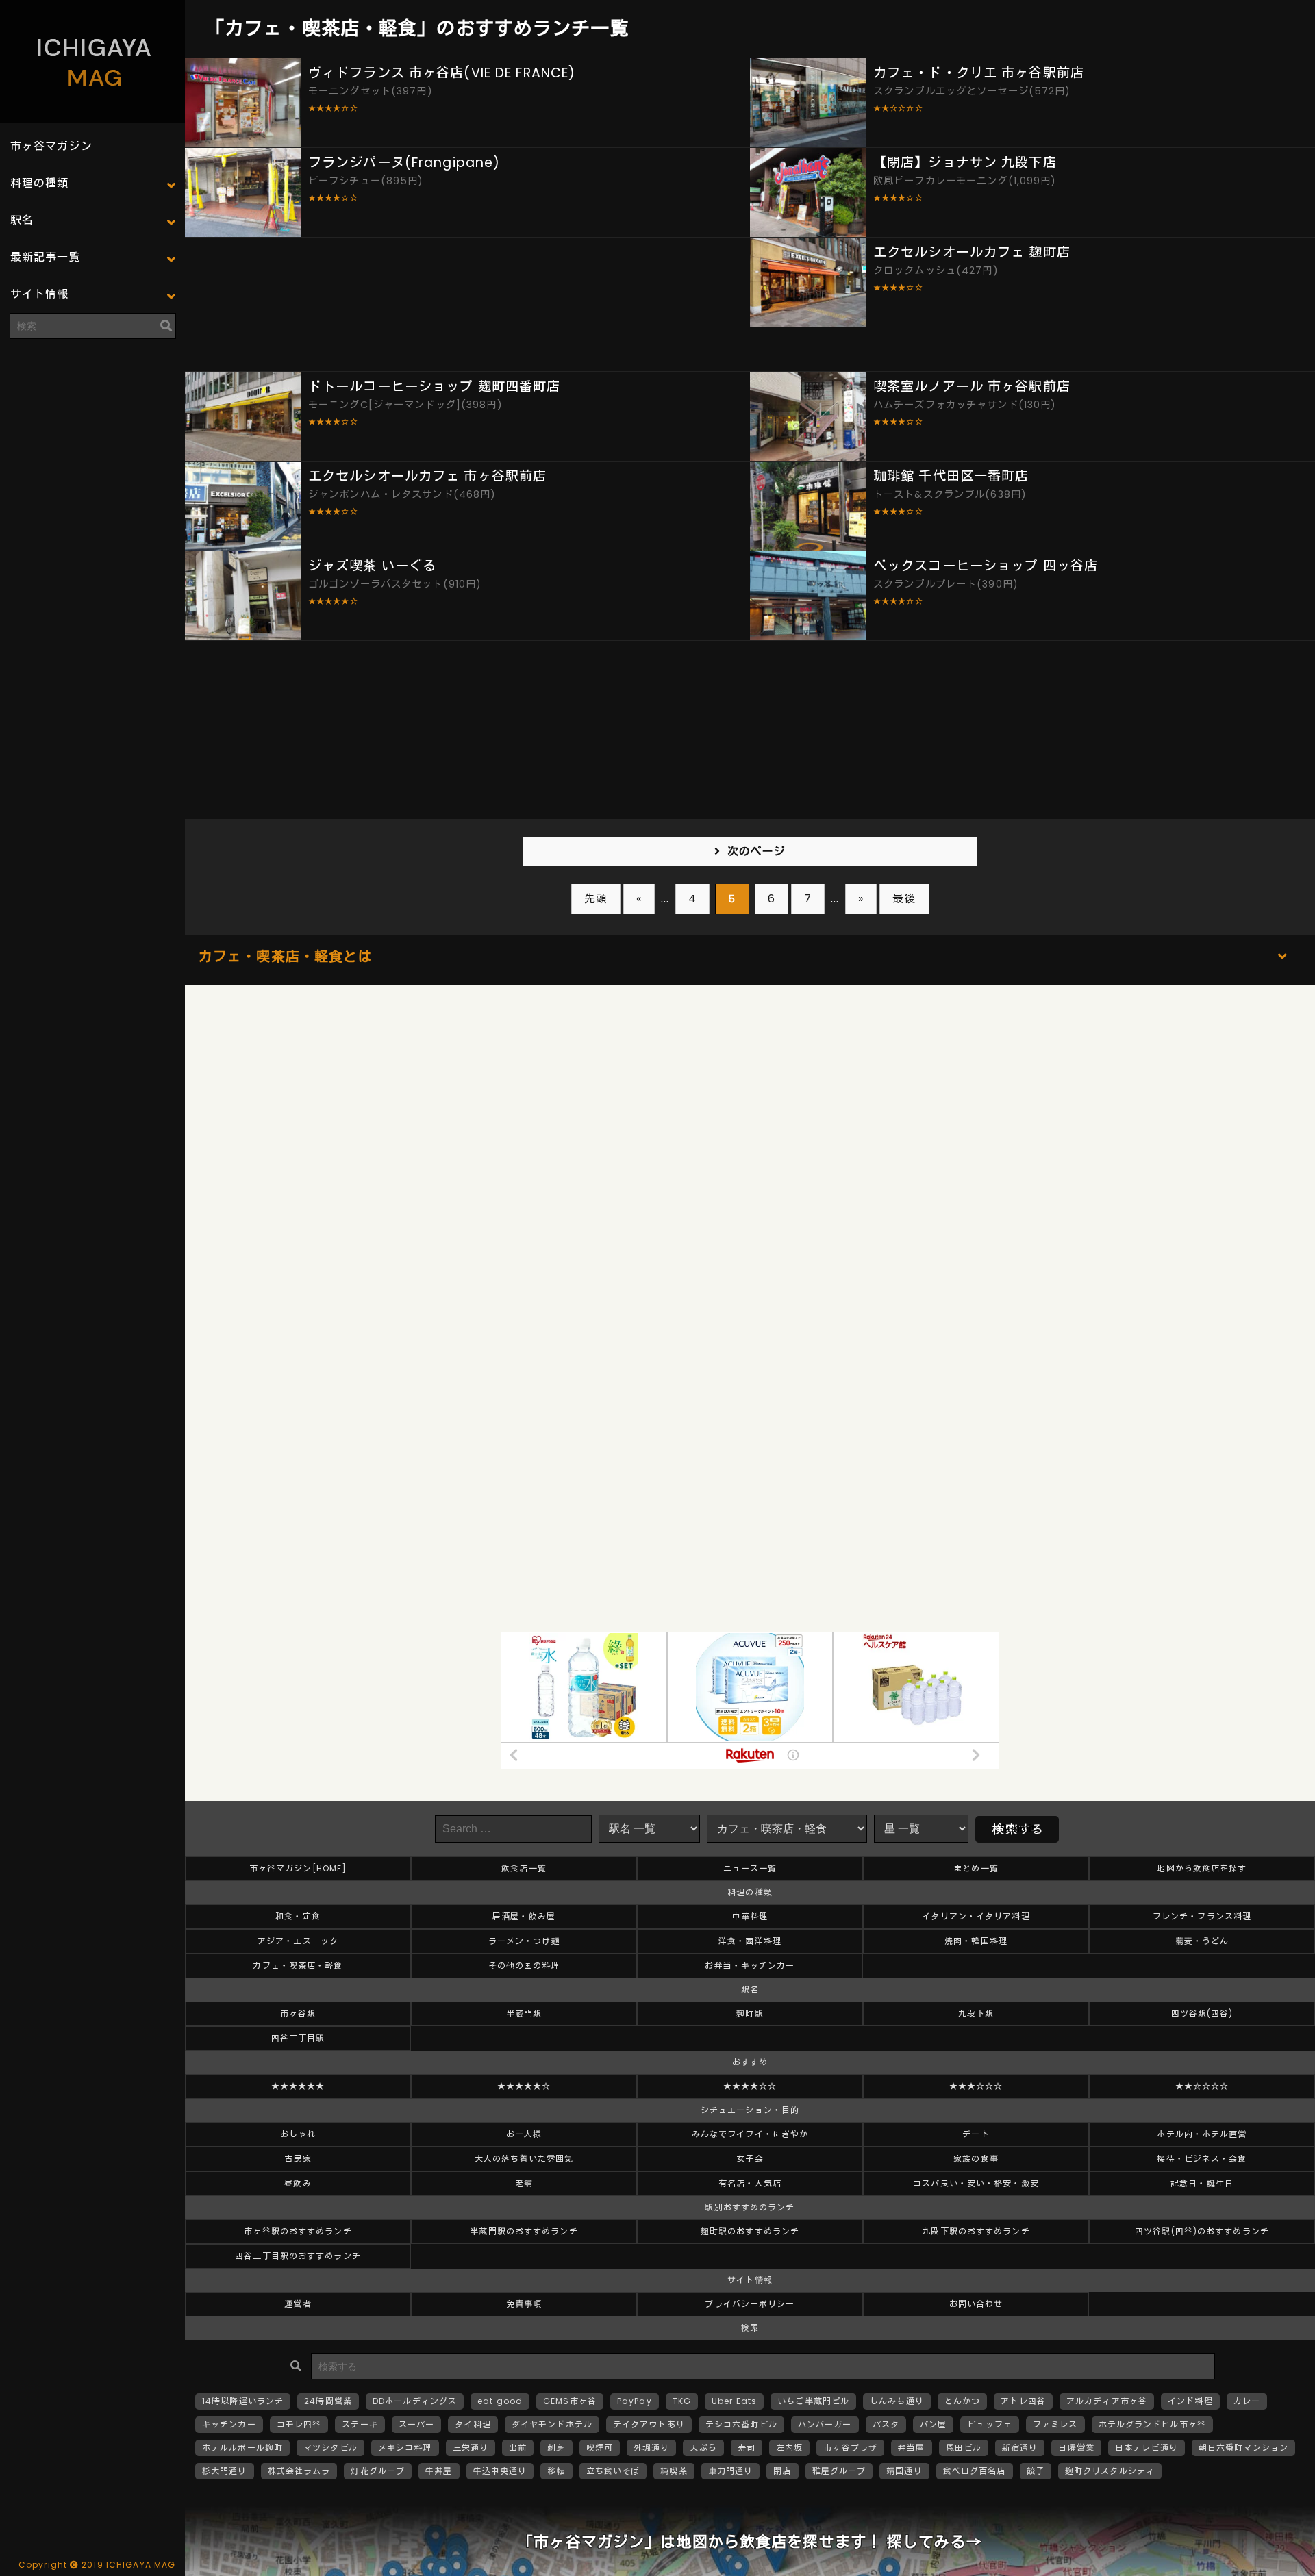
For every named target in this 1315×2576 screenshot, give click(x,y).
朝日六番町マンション (1243, 2448)
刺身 (556, 2448)
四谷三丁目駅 (298, 2038)
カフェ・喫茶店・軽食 (298, 1966)
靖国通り (904, 2471)
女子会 (750, 2159)
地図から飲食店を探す (1202, 1868)
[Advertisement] (92, 435)
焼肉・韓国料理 (976, 1941)
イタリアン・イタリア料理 (976, 1916)
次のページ (757, 851)
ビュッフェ (990, 2424)
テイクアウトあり (649, 2424)
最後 (904, 899)
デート (976, 2134)
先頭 (596, 899)
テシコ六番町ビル (741, 2424)
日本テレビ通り (1147, 2448)
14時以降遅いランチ (243, 2401)
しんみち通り (897, 2401)
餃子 (1036, 2471)
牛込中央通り (500, 2471)
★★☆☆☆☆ (1202, 2086)
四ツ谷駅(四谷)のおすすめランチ (1202, 2231)
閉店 (782, 2471)
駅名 (22, 220)
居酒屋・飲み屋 (524, 1916)
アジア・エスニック (298, 1941)
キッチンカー (229, 2424)
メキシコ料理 (405, 2448)
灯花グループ (378, 2471)
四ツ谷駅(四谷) (1202, 2013)
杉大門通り (225, 2471)
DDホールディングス (415, 2401)
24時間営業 (328, 2401)
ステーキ (360, 2424)
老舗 (524, 2183)
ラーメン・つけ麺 (524, 1941)
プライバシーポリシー (750, 2304)
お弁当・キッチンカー (750, 1966)
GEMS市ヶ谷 (570, 2401)
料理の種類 (40, 183)
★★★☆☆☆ (976, 2086)
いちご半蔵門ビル (813, 2401)
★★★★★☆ (524, 2086)
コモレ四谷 (299, 2424)
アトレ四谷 (1023, 2401)
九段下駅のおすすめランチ (976, 2231)
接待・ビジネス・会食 (1202, 2159)
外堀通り (651, 2448)
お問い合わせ (976, 2304)
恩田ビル (964, 2448)
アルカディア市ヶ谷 (1107, 2401)
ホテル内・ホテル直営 (1202, 2134)
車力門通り (731, 2471)
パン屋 (933, 2424)
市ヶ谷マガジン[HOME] (298, 1868)
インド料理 (1190, 2401)
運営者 (298, 2304)
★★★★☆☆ (750, 2086)
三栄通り (471, 2448)
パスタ (886, 2424)
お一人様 (524, 2134)
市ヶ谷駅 (298, 2013)
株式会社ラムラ (299, 2471)
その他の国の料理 (524, 1966)
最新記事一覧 (46, 257)
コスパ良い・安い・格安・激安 (976, 2183)
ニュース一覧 (750, 1868)
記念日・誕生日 (1202, 2183)
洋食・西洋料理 (750, 1941)
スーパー (416, 2424)
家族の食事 (976, 2159)
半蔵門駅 (524, 2013)
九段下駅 (976, 2013)
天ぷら (703, 2448)
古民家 (298, 2159)
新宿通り (1020, 2448)
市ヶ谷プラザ (850, 2448)
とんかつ (962, 2401)
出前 (518, 2448)
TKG (682, 2401)
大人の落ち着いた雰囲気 (524, 2159)
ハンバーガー (825, 2424)
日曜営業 (1076, 2448)
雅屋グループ (839, 2471)
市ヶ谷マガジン (51, 146)
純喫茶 (674, 2471)
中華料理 (750, 1916)
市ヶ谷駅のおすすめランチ (298, 2231)
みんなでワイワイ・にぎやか (750, 2134)
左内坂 (789, 2448)
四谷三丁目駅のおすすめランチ (298, 2256)
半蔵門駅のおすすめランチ (524, 2231)
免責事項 (524, 2304)
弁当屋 (911, 2448)
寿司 (747, 2448)
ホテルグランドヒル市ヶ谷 (1152, 2424)
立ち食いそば (613, 2471)
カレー (1247, 2401)
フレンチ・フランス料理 (1202, 1916)
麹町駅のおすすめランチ (750, 2231)
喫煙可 (600, 2448)
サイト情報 (40, 294)
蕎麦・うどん (1202, 1941)
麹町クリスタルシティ (1110, 2471)
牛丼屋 (439, 2471)
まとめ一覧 (976, 1868)
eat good (500, 2401)
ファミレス (1055, 2424)
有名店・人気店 (750, 2183)
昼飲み (298, 2183)
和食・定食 (298, 1916)
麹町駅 (750, 2013)
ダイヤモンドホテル (552, 2424)
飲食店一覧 (524, 1868)
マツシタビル (330, 2448)
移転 (556, 2471)
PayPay (635, 2401)
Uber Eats (734, 2401)
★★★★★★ (298, 2086)
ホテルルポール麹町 (242, 2448)
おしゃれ (298, 2134)
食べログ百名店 (975, 2471)
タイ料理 (473, 2424)
